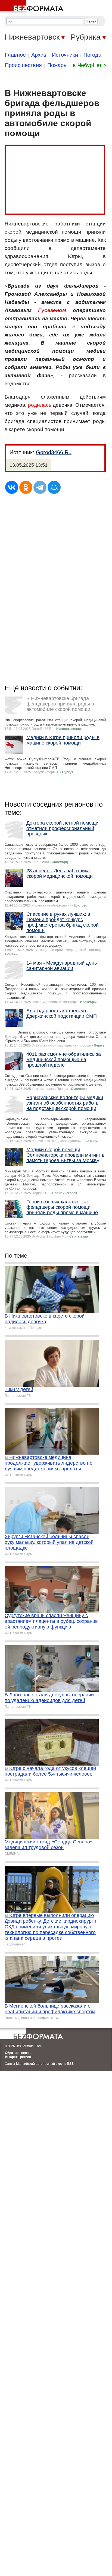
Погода (92, 55)
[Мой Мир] (54, 487)
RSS (70, 2064)
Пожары (57, 65)
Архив (39, 55)
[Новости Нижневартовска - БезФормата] (33, 7)
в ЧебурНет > (90, 65)
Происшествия (23, 65)
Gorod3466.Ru (54, 452)
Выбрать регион (18, 2057)
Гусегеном (52, 310)
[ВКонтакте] (12, 487)
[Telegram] (40, 487)
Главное (15, 55)
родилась (40, 405)
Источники (65, 55)
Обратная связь (18, 2053)
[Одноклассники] (26, 487)
